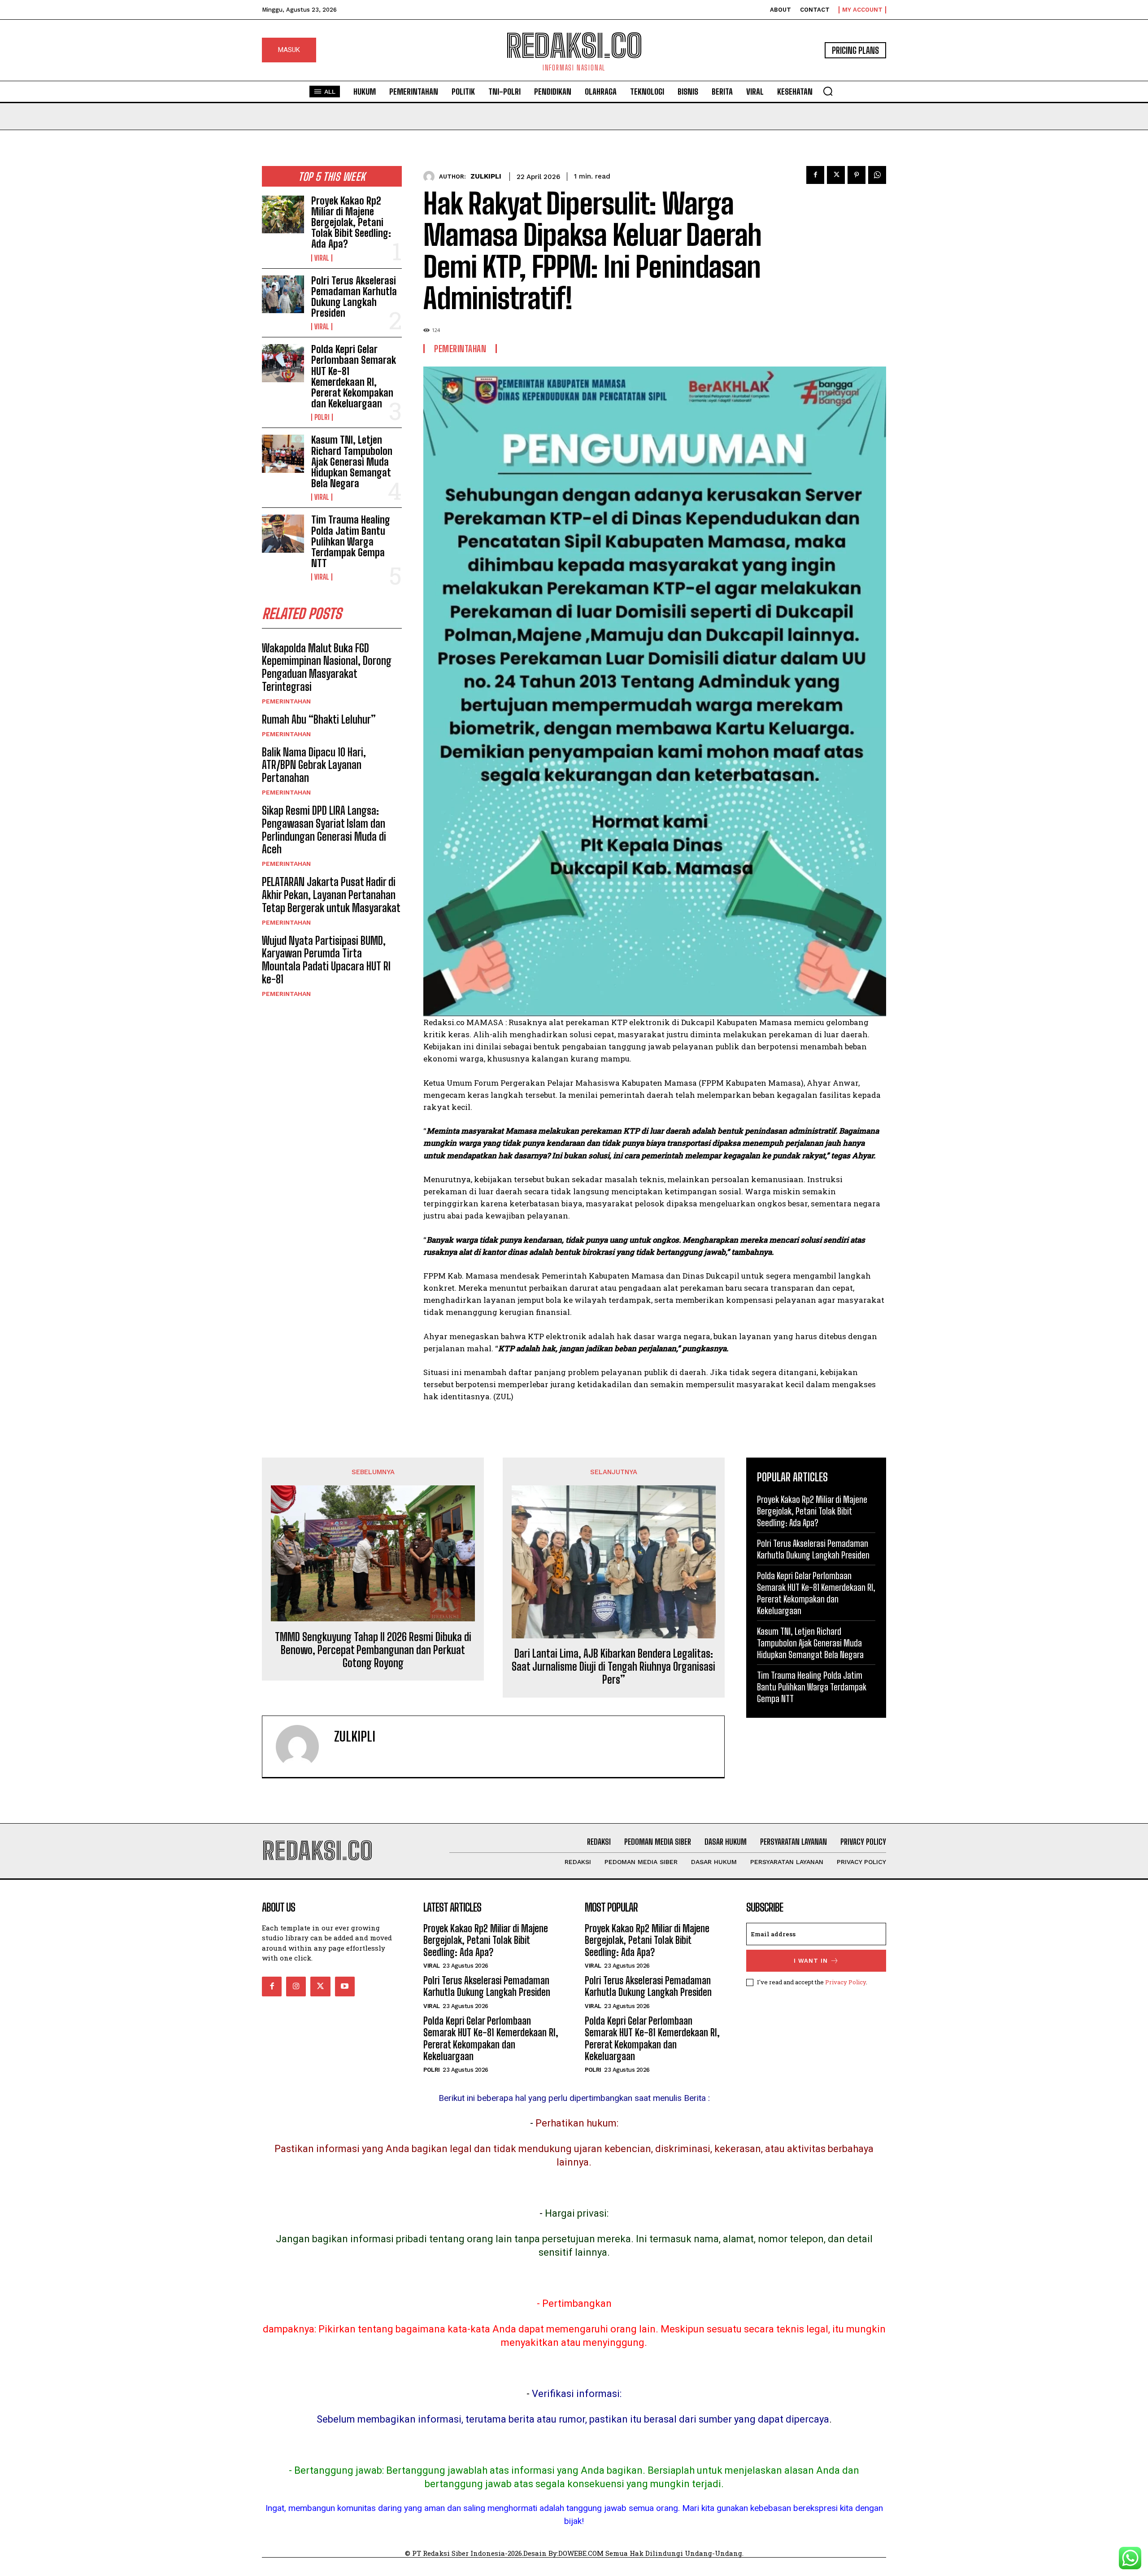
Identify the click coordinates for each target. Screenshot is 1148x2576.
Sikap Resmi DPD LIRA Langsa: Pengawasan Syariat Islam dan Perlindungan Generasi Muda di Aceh (324, 830)
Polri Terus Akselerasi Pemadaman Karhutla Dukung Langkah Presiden (354, 297)
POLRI (322, 417)
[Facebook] (815, 175)
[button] (828, 91)
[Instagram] (296, 1987)
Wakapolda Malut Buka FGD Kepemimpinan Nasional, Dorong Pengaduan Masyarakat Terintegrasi (327, 667)
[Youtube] (345, 1987)
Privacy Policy (846, 1982)
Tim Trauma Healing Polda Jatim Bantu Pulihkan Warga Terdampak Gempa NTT (351, 541)
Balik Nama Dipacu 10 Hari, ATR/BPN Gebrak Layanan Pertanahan (314, 765)
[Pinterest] (857, 175)
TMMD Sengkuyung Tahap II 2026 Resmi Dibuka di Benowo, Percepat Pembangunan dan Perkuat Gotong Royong (373, 1650)
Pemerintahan (286, 701)
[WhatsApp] (877, 175)
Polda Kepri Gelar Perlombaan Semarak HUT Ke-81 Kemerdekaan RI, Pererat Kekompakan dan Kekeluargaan (354, 376)
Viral (322, 258)
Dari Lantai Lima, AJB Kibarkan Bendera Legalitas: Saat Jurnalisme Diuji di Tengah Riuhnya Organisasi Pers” (613, 1667)
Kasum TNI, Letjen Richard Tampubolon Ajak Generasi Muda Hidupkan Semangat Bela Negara (352, 462)
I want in (811, 1961)
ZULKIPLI (486, 176)
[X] (836, 175)
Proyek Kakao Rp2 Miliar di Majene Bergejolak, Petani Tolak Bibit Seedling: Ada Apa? (351, 223)
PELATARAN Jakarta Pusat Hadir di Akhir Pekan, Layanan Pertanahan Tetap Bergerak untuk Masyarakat (331, 895)
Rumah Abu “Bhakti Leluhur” (319, 719)
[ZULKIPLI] (431, 177)
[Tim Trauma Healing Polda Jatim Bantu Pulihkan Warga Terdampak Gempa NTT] (283, 533)
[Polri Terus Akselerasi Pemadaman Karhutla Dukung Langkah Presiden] (283, 294)
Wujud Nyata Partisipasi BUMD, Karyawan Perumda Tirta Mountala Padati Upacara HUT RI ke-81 (326, 960)
